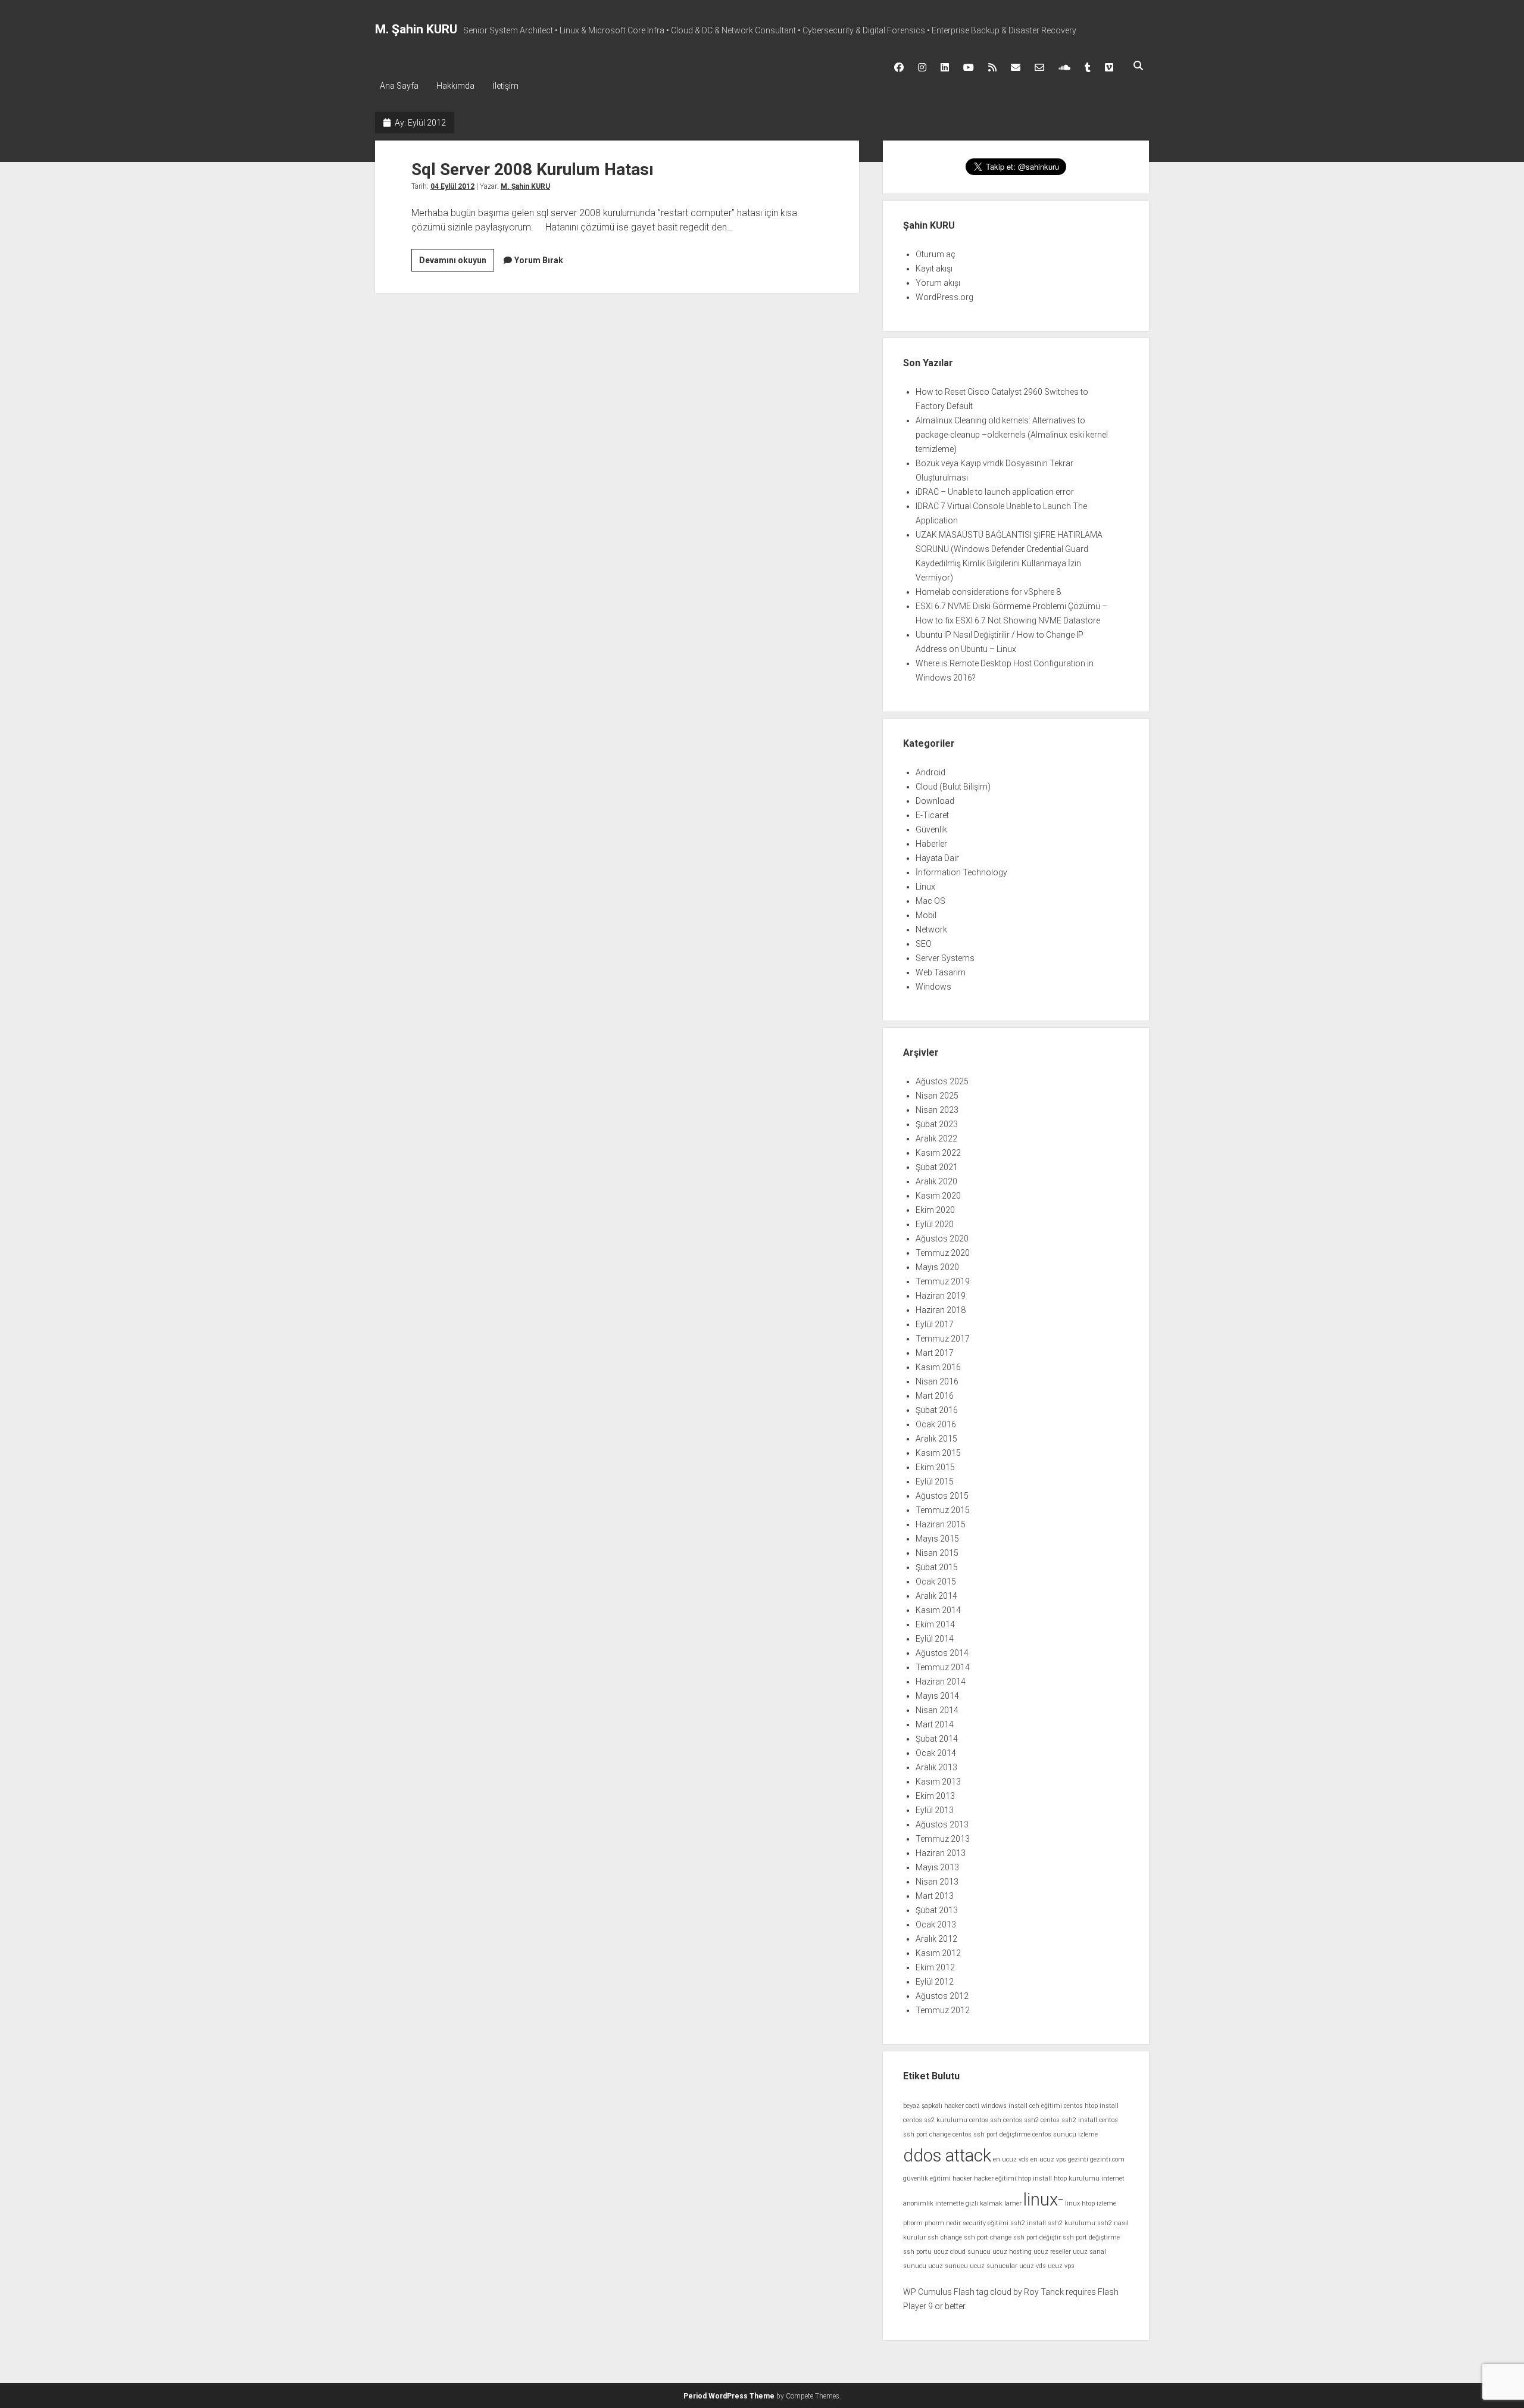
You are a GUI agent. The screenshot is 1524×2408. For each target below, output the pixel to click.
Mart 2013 (935, 1896)
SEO (924, 944)
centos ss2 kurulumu (935, 2120)
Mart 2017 (935, 1353)
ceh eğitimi (1046, 2106)
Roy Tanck (1044, 2292)
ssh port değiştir (1037, 2237)
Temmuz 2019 (943, 1281)
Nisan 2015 (937, 1553)
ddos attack (947, 2156)
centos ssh (985, 2120)
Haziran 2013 (941, 1853)
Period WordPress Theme (729, 2396)
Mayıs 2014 (937, 1696)
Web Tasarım (941, 972)
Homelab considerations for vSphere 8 (988, 592)
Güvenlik (931, 829)
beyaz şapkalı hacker (933, 2106)
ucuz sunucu (948, 2266)
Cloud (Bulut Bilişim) (953, 787)
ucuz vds (1033, 2266)
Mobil (926, 915)
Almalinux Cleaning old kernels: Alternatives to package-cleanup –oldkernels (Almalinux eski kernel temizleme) (1012, 435)
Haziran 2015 (941, 1524)
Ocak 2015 (936, 1582)
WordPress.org (944, 297)
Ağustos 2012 (942, 1996)
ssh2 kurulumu (1072, 2223)
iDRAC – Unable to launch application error (995, 492)
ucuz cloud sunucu (962, 2252)
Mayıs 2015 (937, 1539)
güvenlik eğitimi (927, 2178)
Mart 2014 (935, 1724)
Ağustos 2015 (942, 1496)
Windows (933, 987)
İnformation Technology (961, 872)
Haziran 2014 (941, 1682)
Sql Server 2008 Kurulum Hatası (533, 169)
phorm (913, 2223)
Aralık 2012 (936, 1939)
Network (931, 929)
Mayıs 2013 (937, 1867)
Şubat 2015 (937, 1567)
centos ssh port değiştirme (991, 2134)
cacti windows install (997, 2106)
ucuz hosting (1012, 2252)
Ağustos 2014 (942, 1653)
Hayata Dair (937, 858)
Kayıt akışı (934, 269)
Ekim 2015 (935, 1467)
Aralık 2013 (936, 1767)
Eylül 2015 (935, 1481)
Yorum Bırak (539, 260)
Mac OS (930, 901)
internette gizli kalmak (969, 2203)
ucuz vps (1061, 2266)
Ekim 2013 (935, 1796)
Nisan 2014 (937, 1710)
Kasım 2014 (938, 1610)
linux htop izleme (1091, 2203)
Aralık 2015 (936, 1439)
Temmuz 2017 (943, 1339)
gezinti (1078, 2159)
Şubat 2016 (937, 1410)
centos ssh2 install (1069, 2120)
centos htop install (1091, 2106)
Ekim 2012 (935, 1967)
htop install (1035, 2178)
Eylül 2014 (935, 1639)
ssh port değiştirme (1091, 2237)
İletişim (505, 86)
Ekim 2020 (935, 1210)
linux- (1043, 2200)
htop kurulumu (1077, 2178)
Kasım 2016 (938, 1367)
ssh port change (988, 2237)
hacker (962, 2178)
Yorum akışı (938, 283)
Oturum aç (936, 254)
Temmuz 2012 (943, 2010)
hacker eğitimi (995, 2178)
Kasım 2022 (938, 1153)
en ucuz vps (1048, 2159)
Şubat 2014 (937, 1739)
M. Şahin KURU (416, 29)
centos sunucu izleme (1065, 2134)
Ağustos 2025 (942, 1081)
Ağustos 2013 (942, 1824)
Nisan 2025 (937, 1096)
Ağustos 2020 (942, 1239)
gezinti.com (1107, 2159)
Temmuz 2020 (943, 1253)
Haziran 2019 (941, 1296)
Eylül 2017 (935, 1324)
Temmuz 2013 (943, 1839)
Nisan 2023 (937, 1110)
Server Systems (945, 958)
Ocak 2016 (936, 1424)
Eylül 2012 (935, 1982)
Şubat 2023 (937, 1124)
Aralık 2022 (936, 1139)
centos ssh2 (1021, 2120)
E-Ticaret (932, 815)
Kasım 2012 (938, 1953)
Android (930, 772)
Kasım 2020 (938, 1196)
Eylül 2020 (935, 1224)
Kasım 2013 (938, 1782)
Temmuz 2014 (943, 1667)
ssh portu (917, 2252)
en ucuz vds (1011, 2159)
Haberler (931, 844)
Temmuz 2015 (943, 1510)
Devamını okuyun (457, 263)
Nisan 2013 (937, 1882)
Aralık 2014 (936, 1596)
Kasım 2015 (938, 1453)
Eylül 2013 (935, 1810)
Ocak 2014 (936, 1753)
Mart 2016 (935, 1396)
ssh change (945, 2237)
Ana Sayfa (399, 86)
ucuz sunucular (994, 2266)
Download (935, 801)
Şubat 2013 (937, 1910)
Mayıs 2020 (937, 1267)
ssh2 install (1028, 2223)
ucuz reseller (1052, 2252)
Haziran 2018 (941, 1310)
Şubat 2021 (937, 1167)
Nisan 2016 (937, 1381)
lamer (1013, 2203)
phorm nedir (943, 2223)
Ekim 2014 (935, 1624)
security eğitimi (986, 2223)
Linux (925, 887)
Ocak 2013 (936, 1924)
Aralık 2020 (936, 1181)
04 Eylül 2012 (452, 186)
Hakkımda (455, 86)
